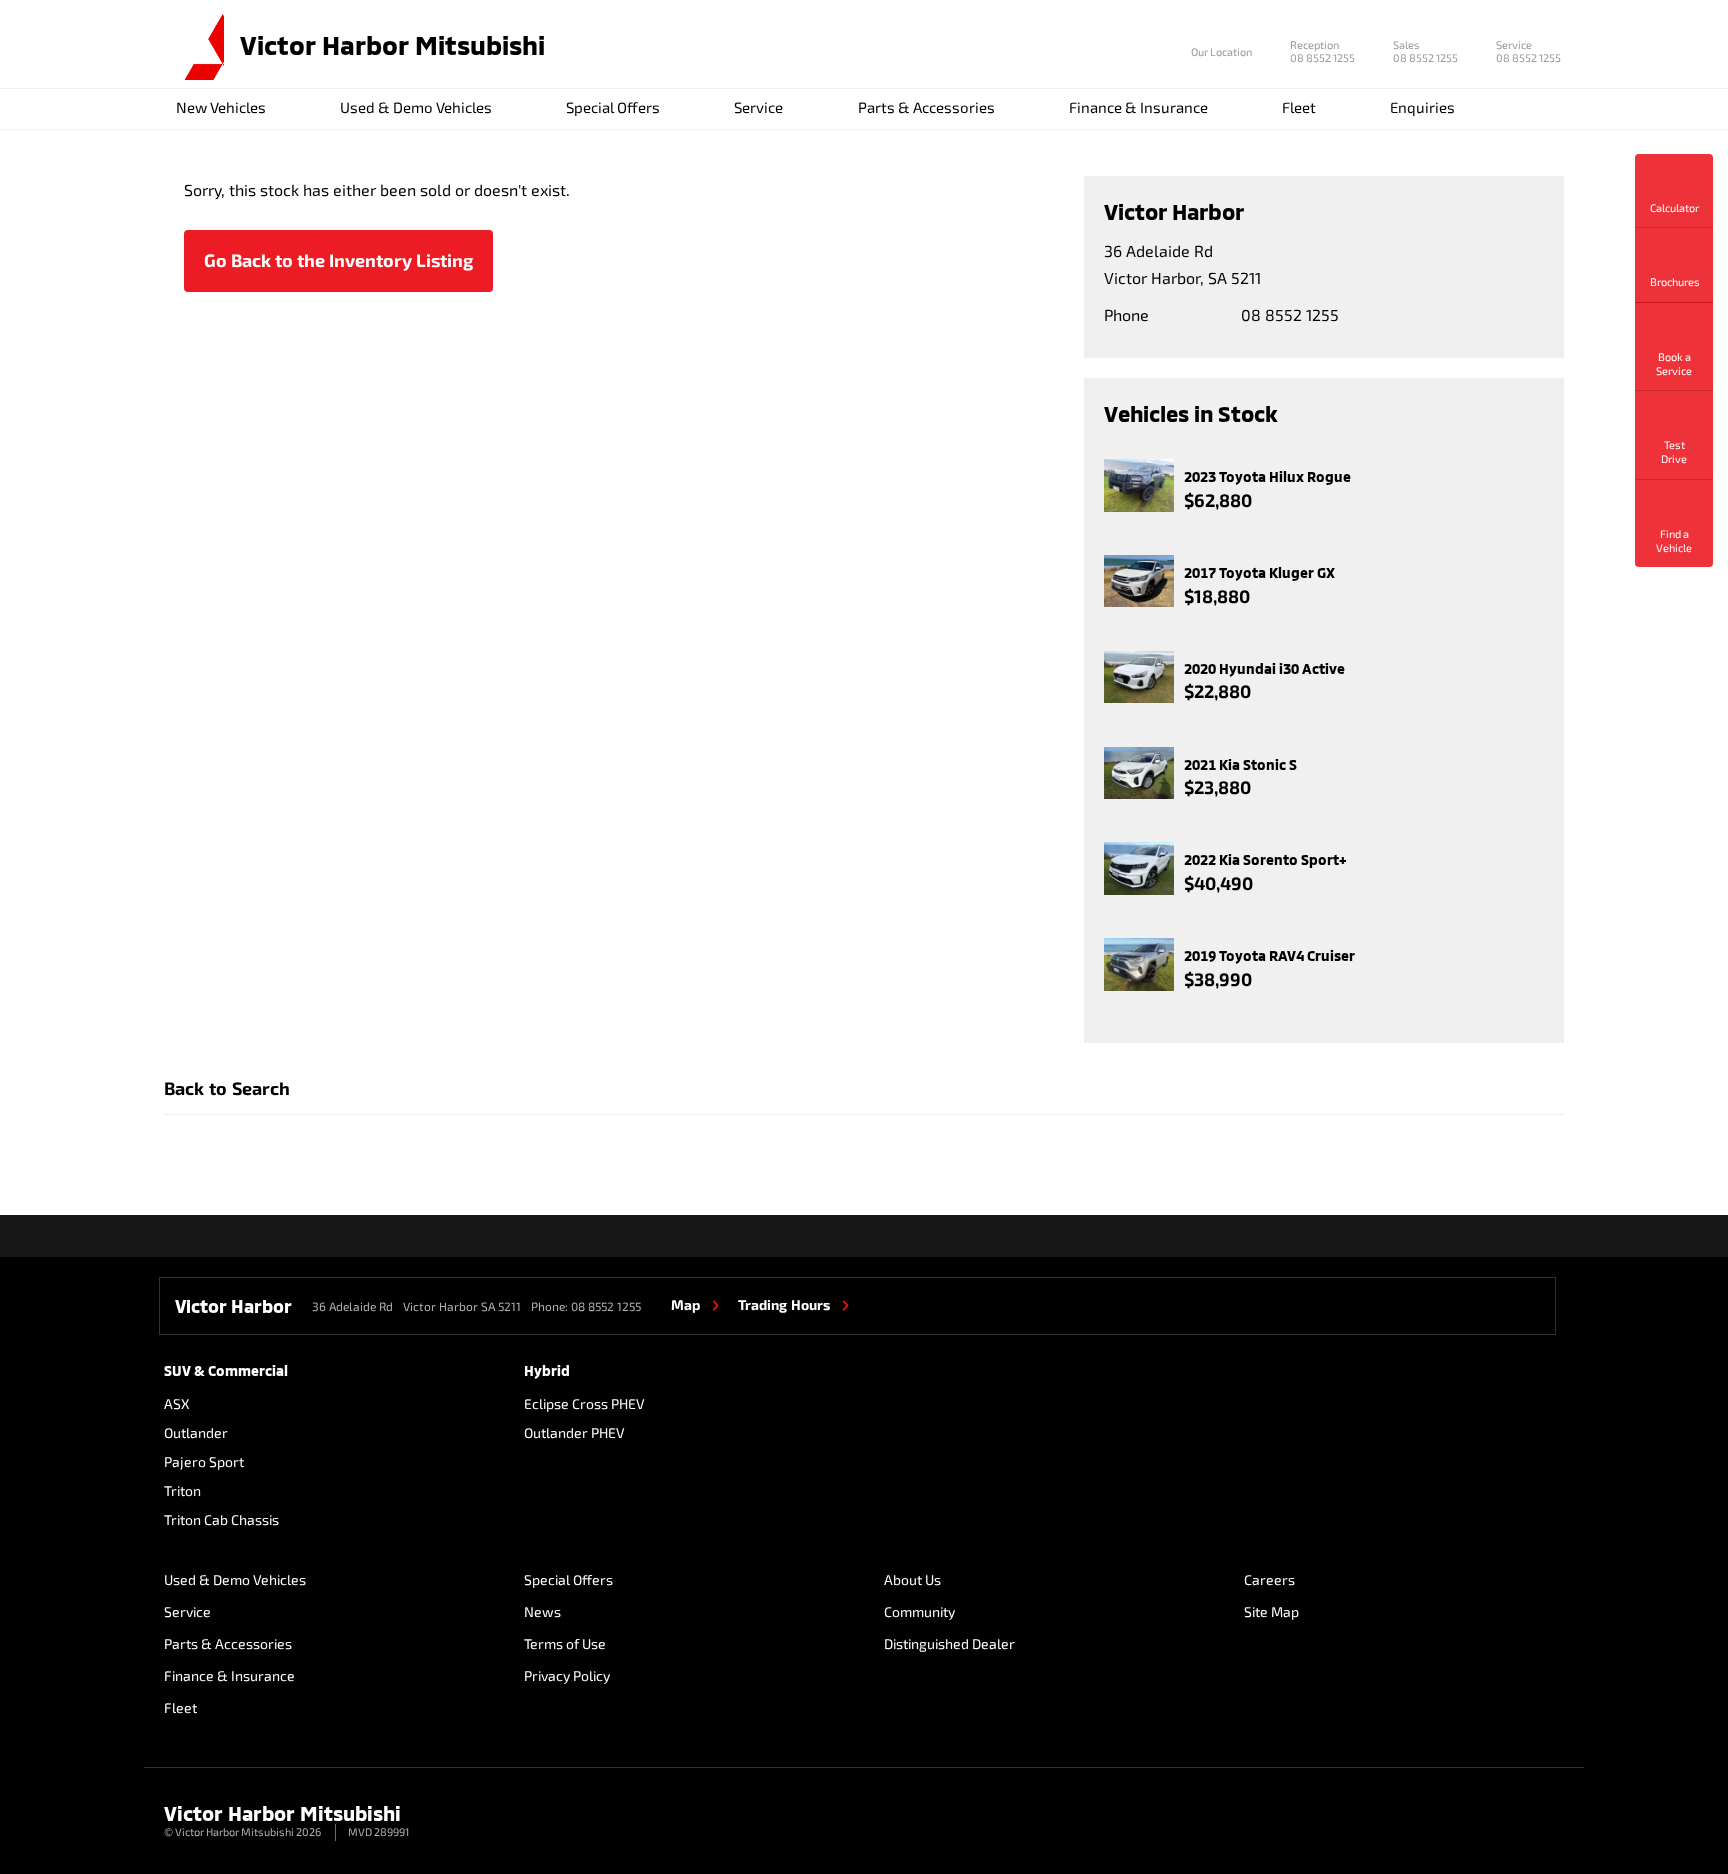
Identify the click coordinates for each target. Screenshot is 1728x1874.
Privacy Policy (567, 1675)
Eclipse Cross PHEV (584, 1403)
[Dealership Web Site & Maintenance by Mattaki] (1531, 1822)
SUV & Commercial (226, 1370)
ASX (177, 1403)
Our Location (1221, 51)
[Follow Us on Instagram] (1563, 1236)
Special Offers (613, 107)
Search (1541, 108)
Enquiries (1422, 107)
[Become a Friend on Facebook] (1520, 1236)
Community (919, 1611)
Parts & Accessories (926, 107)
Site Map (1271, 1611)
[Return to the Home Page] (183, 1820)
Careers (1269, 1579)
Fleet (1299, 107)
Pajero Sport (204, 1461)
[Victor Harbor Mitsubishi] (194, 45)
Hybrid (547, 1370)
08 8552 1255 (1322, 53)
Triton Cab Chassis (221, 1519)
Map (685, 1304)
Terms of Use (565, 1643)
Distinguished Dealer (949, 1643)
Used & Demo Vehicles (416, 107)
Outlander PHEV (574, 1432)
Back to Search (227, 1088)
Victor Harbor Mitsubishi (392, 44)
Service (758, 107)
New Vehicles (221, 107)
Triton (182, 1490)
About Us (912, 1579)
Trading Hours (784, 1304)
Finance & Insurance (1138, 107)
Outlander (196, 1432)
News (542, 1611)
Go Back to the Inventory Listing (338, 260)
